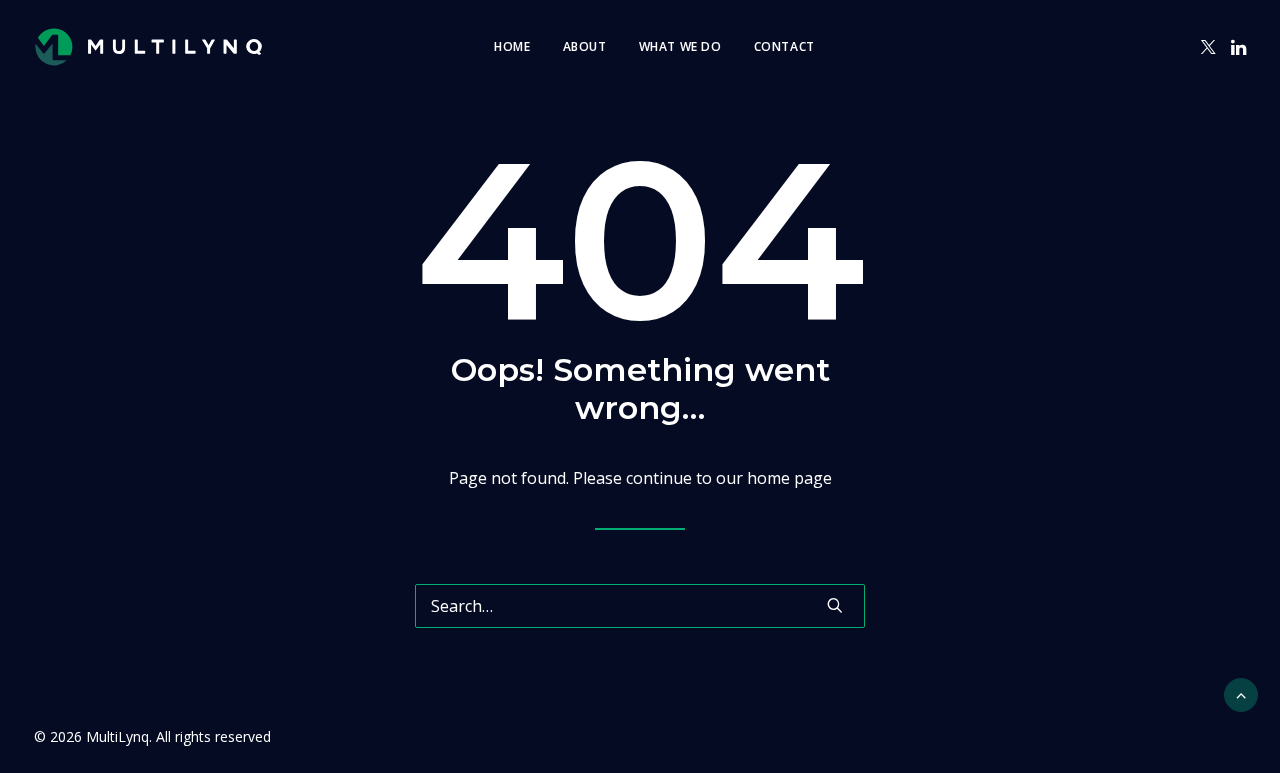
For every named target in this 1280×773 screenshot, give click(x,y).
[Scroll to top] (1241, 693)
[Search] (640, 606)
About (585, 46)
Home (512, 46)
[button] (1208, 47)
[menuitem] (512, 47)
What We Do (680, 46)
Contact (784, 46)
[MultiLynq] (148, 47)
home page (789, 478)
